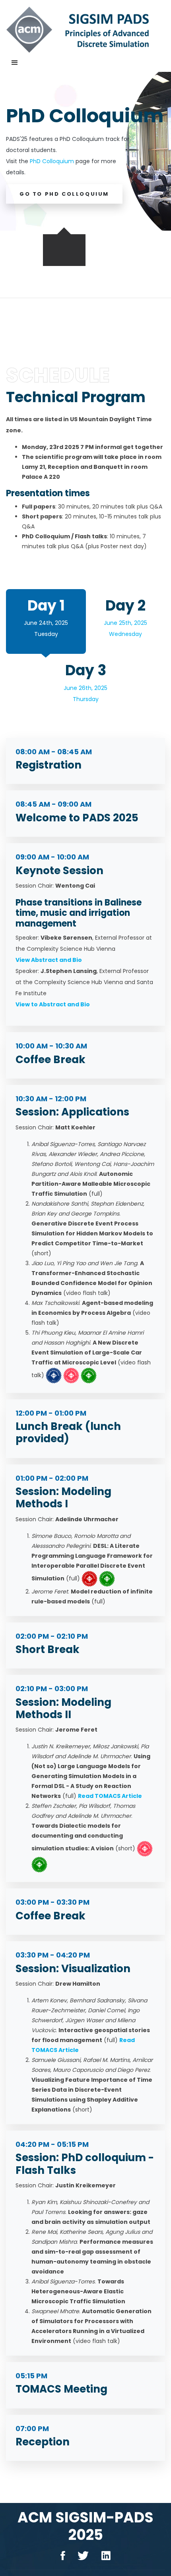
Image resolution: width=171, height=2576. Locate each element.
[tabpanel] (85, 151)
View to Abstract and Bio (53, 1004)
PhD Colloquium (52, 161)
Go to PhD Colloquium (64, 194)
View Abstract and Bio (49, 960)
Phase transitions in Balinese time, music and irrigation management (79, 913)
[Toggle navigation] (15, 63)
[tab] (46, 621)
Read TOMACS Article (110, 1796)
